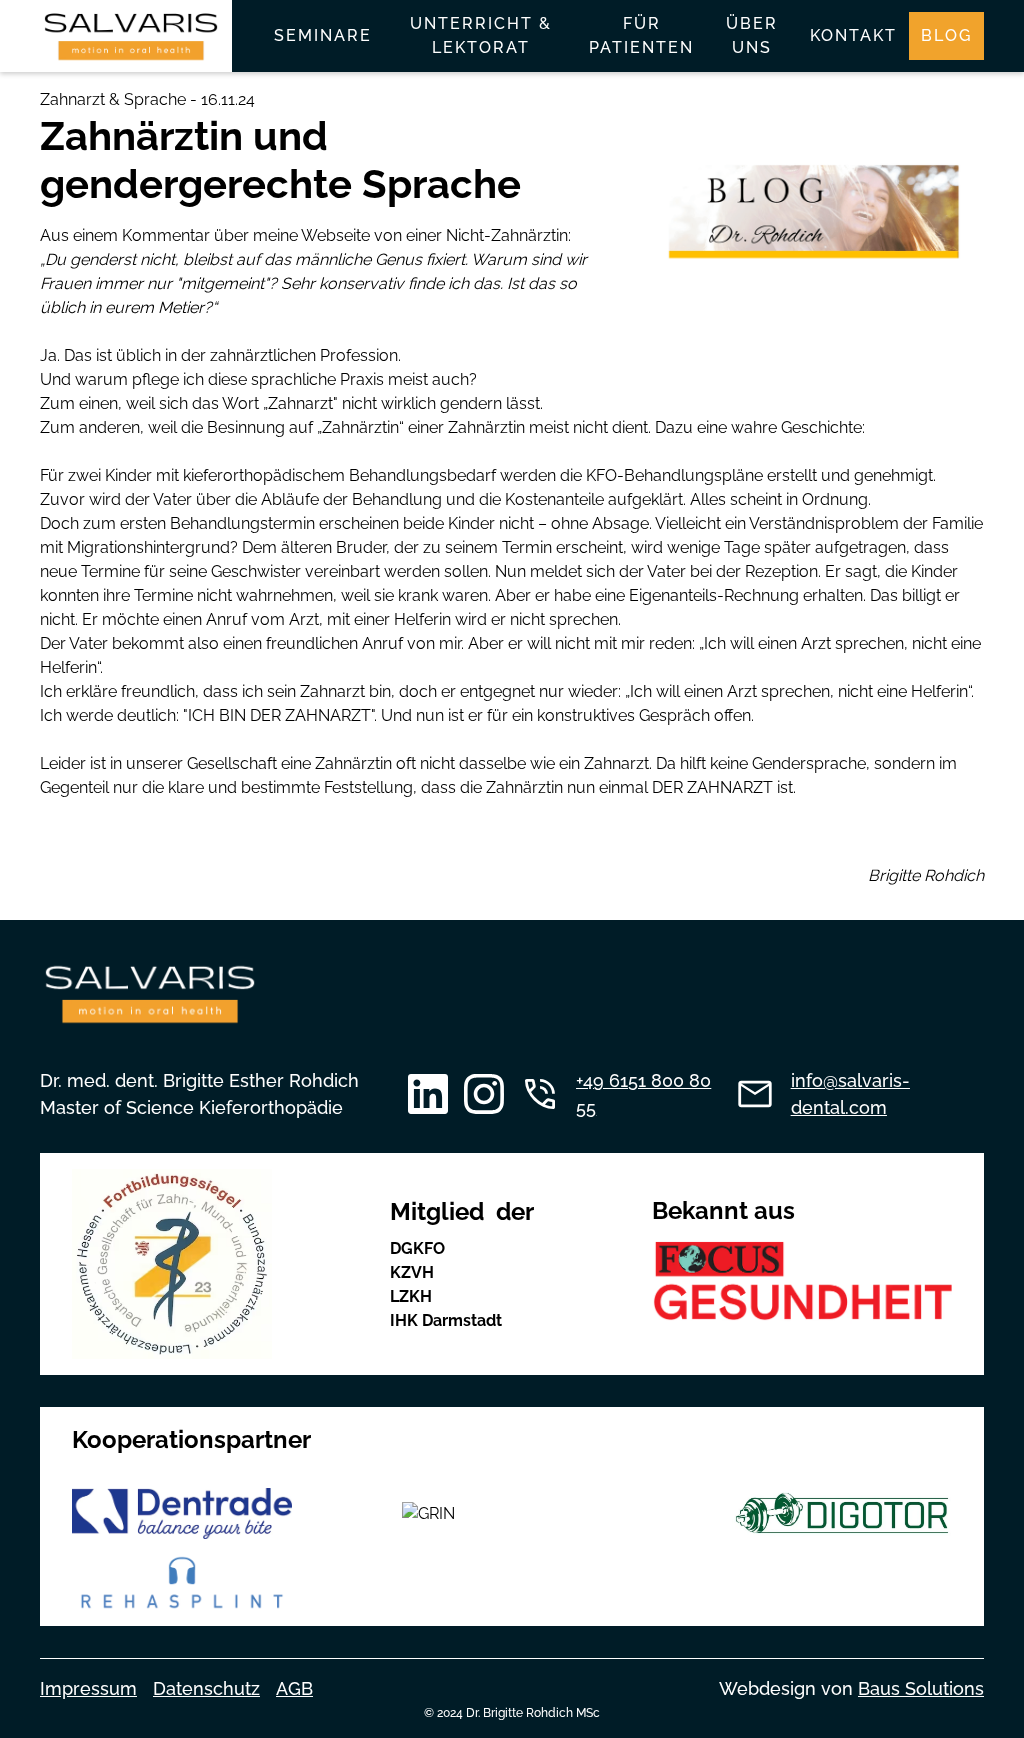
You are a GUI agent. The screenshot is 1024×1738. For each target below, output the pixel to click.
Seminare (323, 35)
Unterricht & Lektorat (481, 35)
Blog (946, 35)
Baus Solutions (921, 1688)
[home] (131, 36)
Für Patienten (641, 35)
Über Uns (752, 35)
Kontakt (853, 35)
